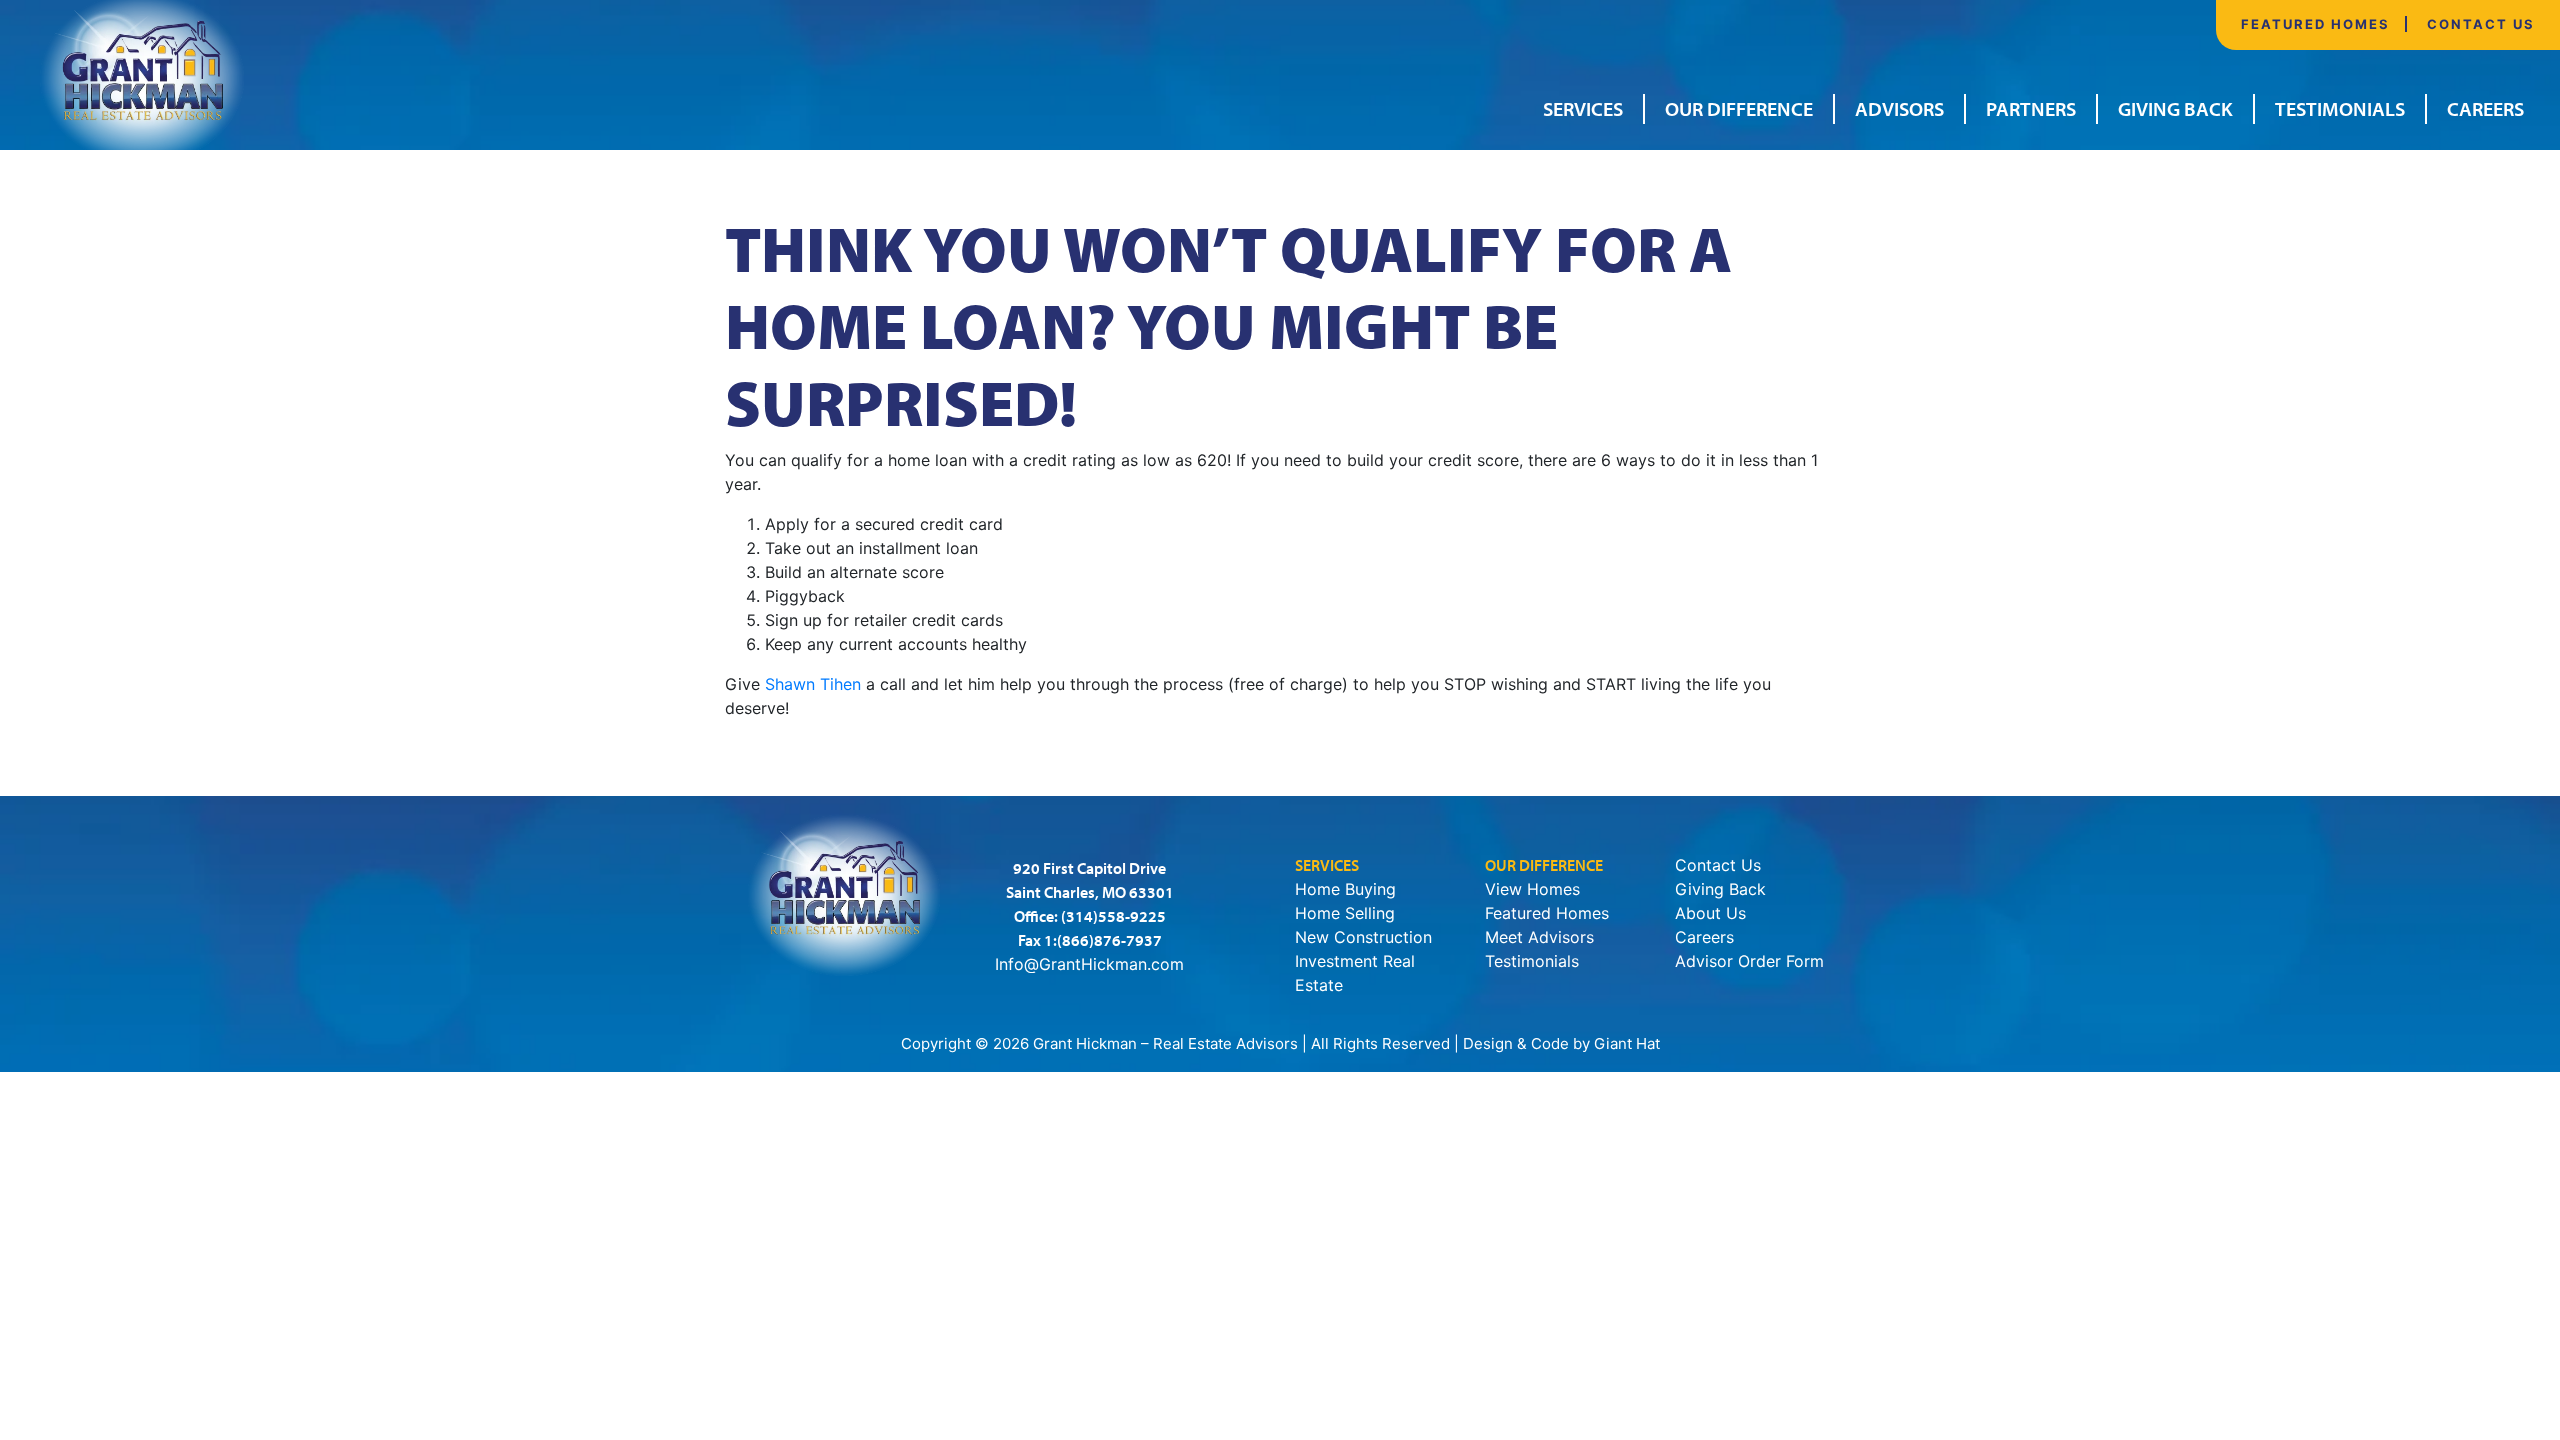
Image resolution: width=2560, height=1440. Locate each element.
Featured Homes (2315, 24)
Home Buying (1345, 889)
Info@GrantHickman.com (1089, 964)
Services (1583, 108)
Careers (2485, 108)
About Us (1710, 913)
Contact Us (2481, 24)
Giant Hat (1627, 1043)
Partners (2031, 108)
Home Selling (1345, 913)
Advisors (1899, 108)
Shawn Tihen (813, 684)
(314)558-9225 (1113, 916)
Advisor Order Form (1749, 961)
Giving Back (2175, 108)
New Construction (1363, 937)
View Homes (1532, 889)
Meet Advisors (1539, 937)
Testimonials (2340, 108)
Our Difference (1739, 108)
